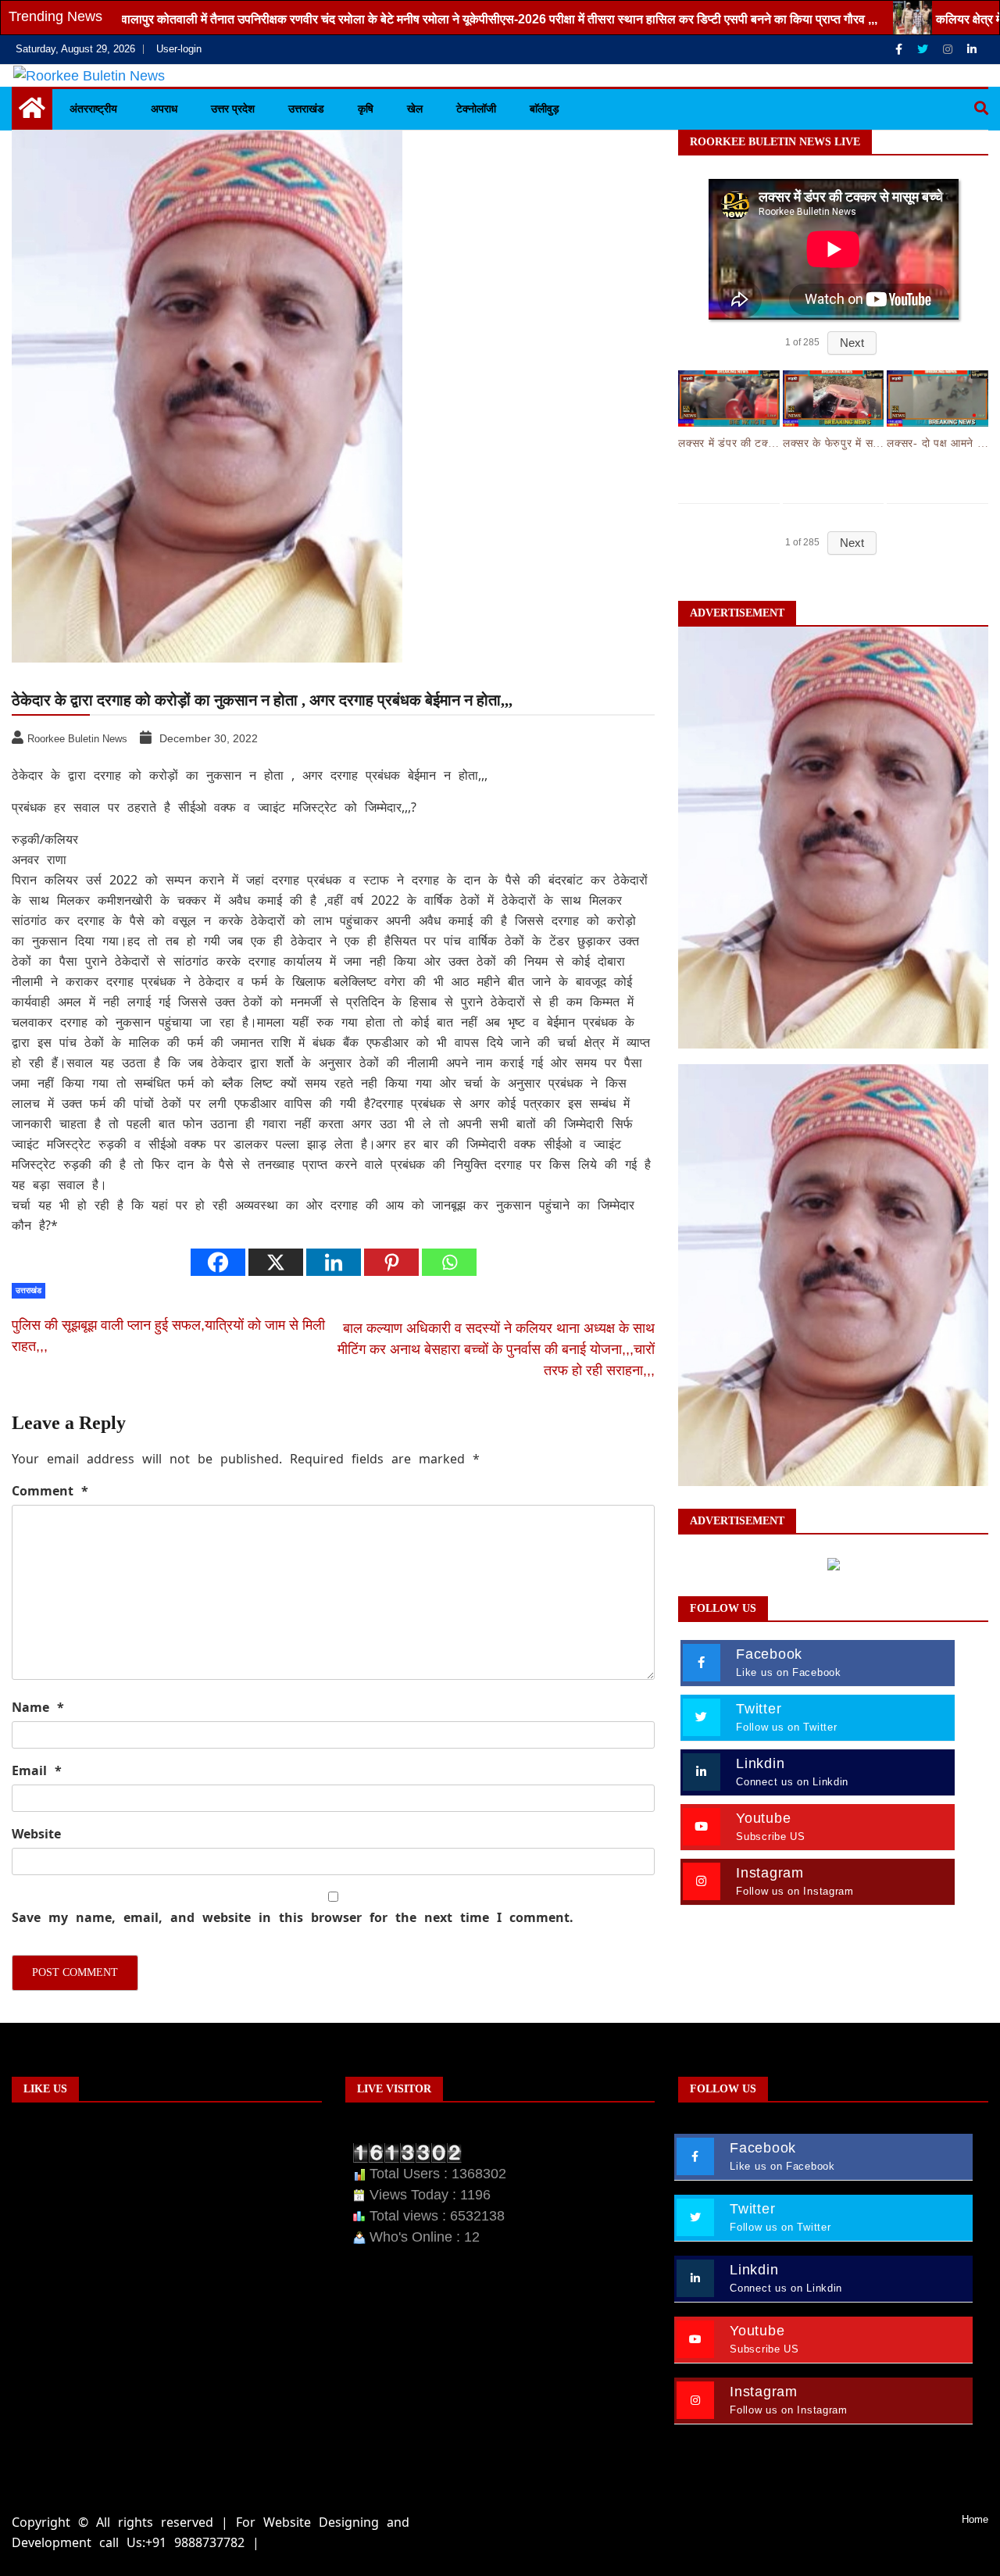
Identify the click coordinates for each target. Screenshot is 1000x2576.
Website (36, 1834)
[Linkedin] (972, 49)
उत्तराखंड (306, 109)
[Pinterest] (391, 1262)
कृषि (366, 109)
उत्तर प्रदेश (233, 109)
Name (38, 1707)
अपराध (164, 109)
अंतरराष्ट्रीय (93, 109)
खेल (415, 109)
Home (975, 2519)
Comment (50, 1491)
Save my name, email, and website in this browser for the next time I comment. (293, 1917)
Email (37, 1770)
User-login (179, 49)
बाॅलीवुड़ (545, 109)
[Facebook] (900, 49)
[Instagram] (949, 49)
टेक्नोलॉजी (476, 109)
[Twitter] (924, 49)
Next (852, 343)
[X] (276, 1262)
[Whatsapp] (449, 1262)
